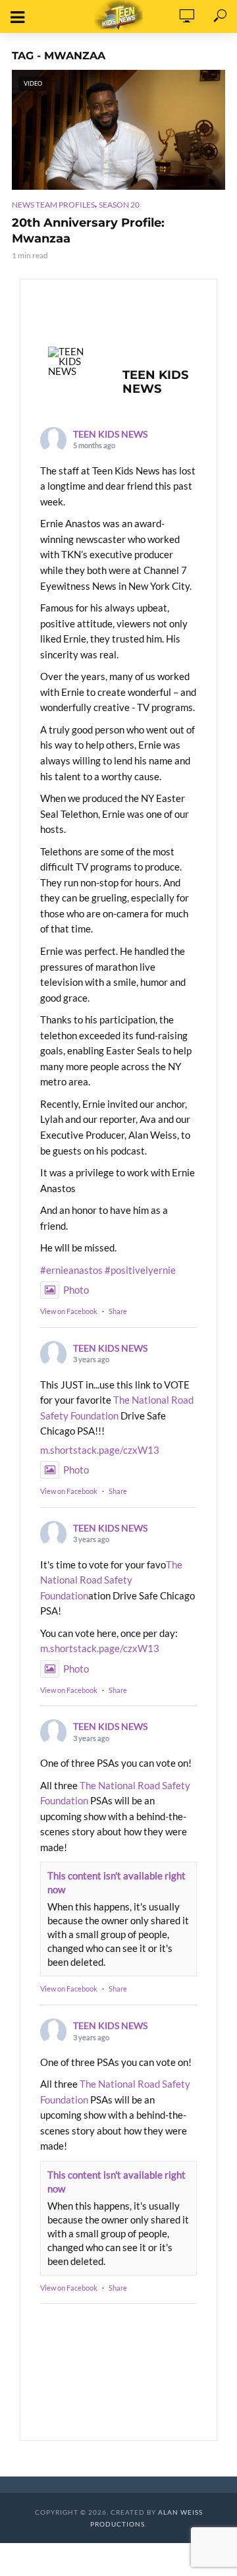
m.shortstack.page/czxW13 (100, 1450)
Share (118, 1311)
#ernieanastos (71, 1270)
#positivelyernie (140, 1270)
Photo (76, 1290)
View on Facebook (69, 1311)
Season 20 (119, 205)
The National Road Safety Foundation (111, 1580)
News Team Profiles (53, 205)
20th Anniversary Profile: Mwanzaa (88, 231)
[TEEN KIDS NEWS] (73, 361)
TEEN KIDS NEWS (110, 434)
